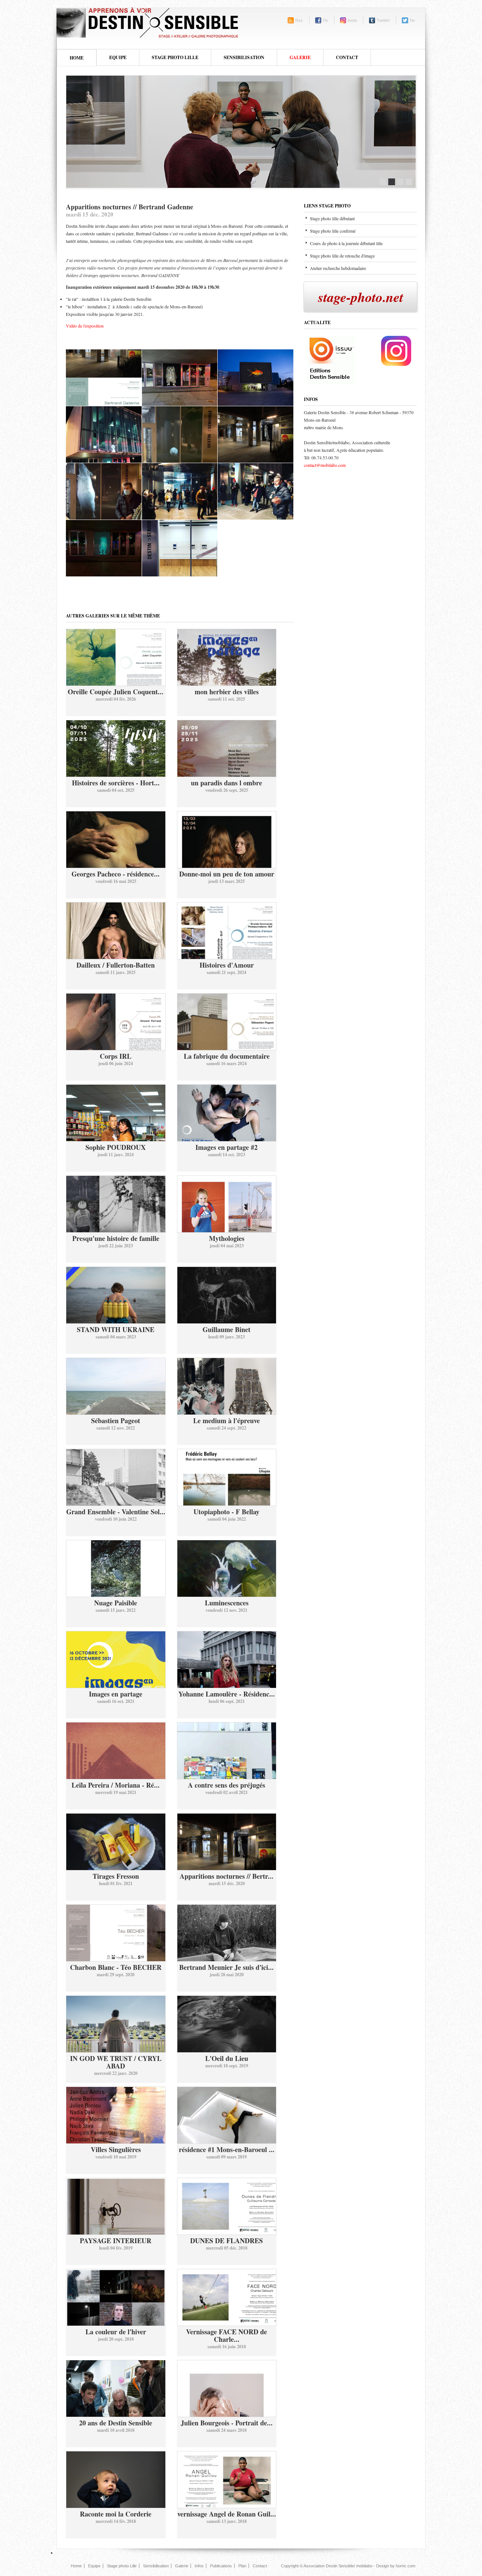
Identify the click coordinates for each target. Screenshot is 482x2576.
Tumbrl (383, 20)
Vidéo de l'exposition (85, 326)
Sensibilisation (156, 2566)
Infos (199, 2566)
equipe (118, 57)
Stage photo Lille (122, 2566)
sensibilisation (244, 57)
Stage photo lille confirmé (333, 231)
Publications (221, 2566)
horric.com (406, 2566)
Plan (242, 2566)
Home (77, 58)
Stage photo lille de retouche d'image (342, 256)
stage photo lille (175, 57)
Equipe (94, 2566)
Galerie (300, 57)
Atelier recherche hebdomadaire (338, 268)
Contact (347, 57)
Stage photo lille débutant (332, 218)
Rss (299, 20)
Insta (352, 20)
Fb (325, 20)
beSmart (147, 22)
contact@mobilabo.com (325, 465)
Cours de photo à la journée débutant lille (346, 243)
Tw (412, 20)
